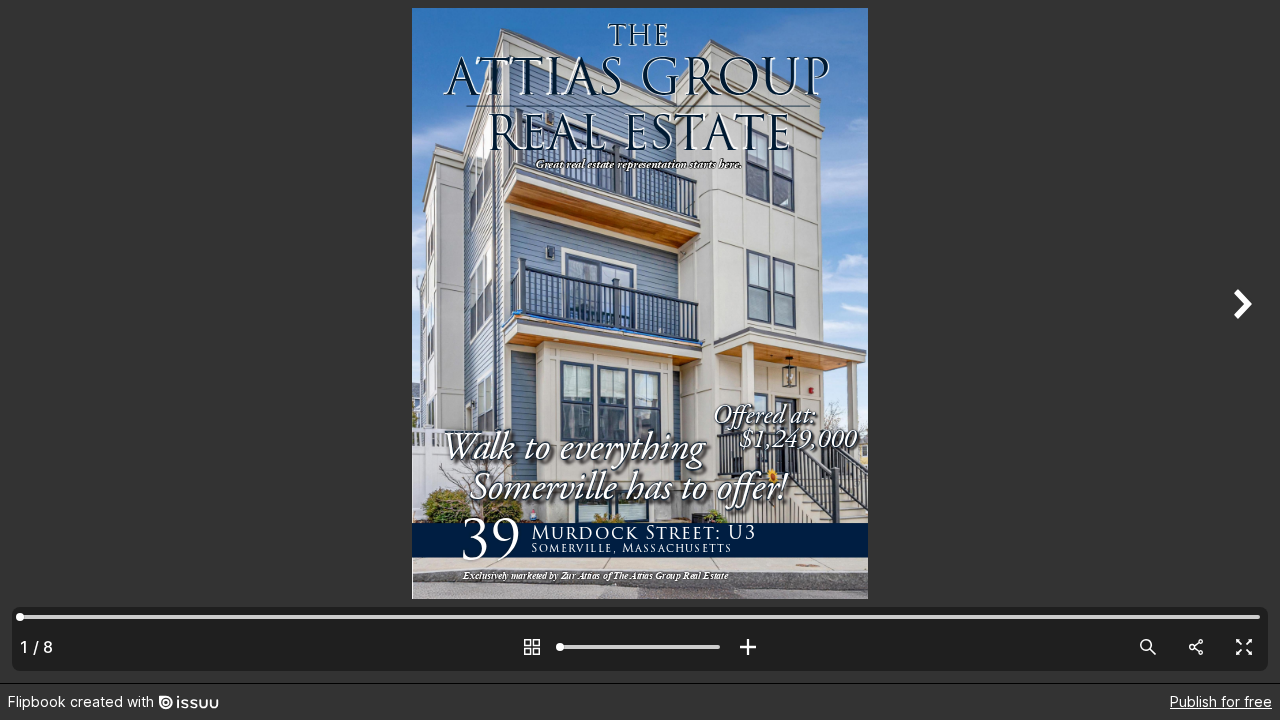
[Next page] (1240, 341)
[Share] (1196, 647)
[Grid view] (532, 647)
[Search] (1148, 647)
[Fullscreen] (1244, 647)
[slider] (640, 647)
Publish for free (1221, 701)
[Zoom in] (748, 647)
